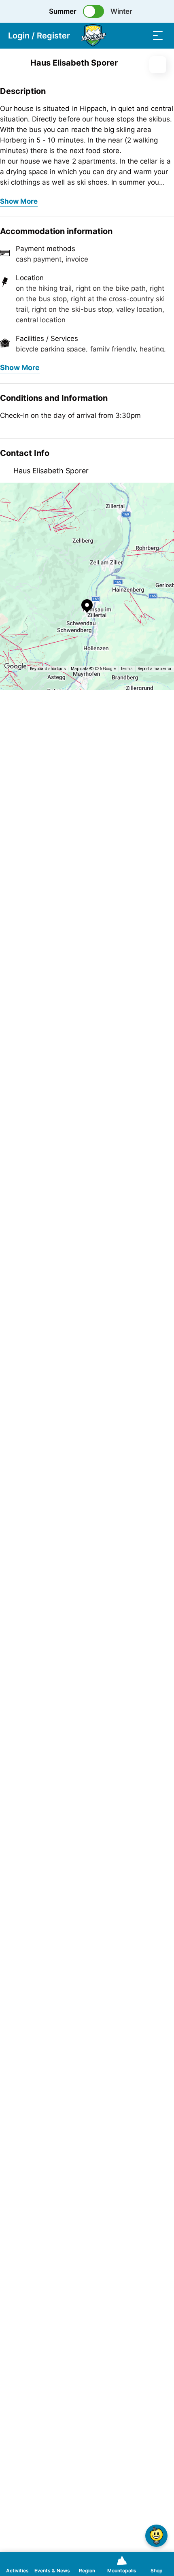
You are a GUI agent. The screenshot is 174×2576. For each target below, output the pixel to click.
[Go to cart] (125, 35)
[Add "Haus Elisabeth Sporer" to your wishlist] (158, 65)
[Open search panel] (142, 35)
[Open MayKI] (156, 2536)
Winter (121, 11)
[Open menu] (158, 35)
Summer (63, 11)
